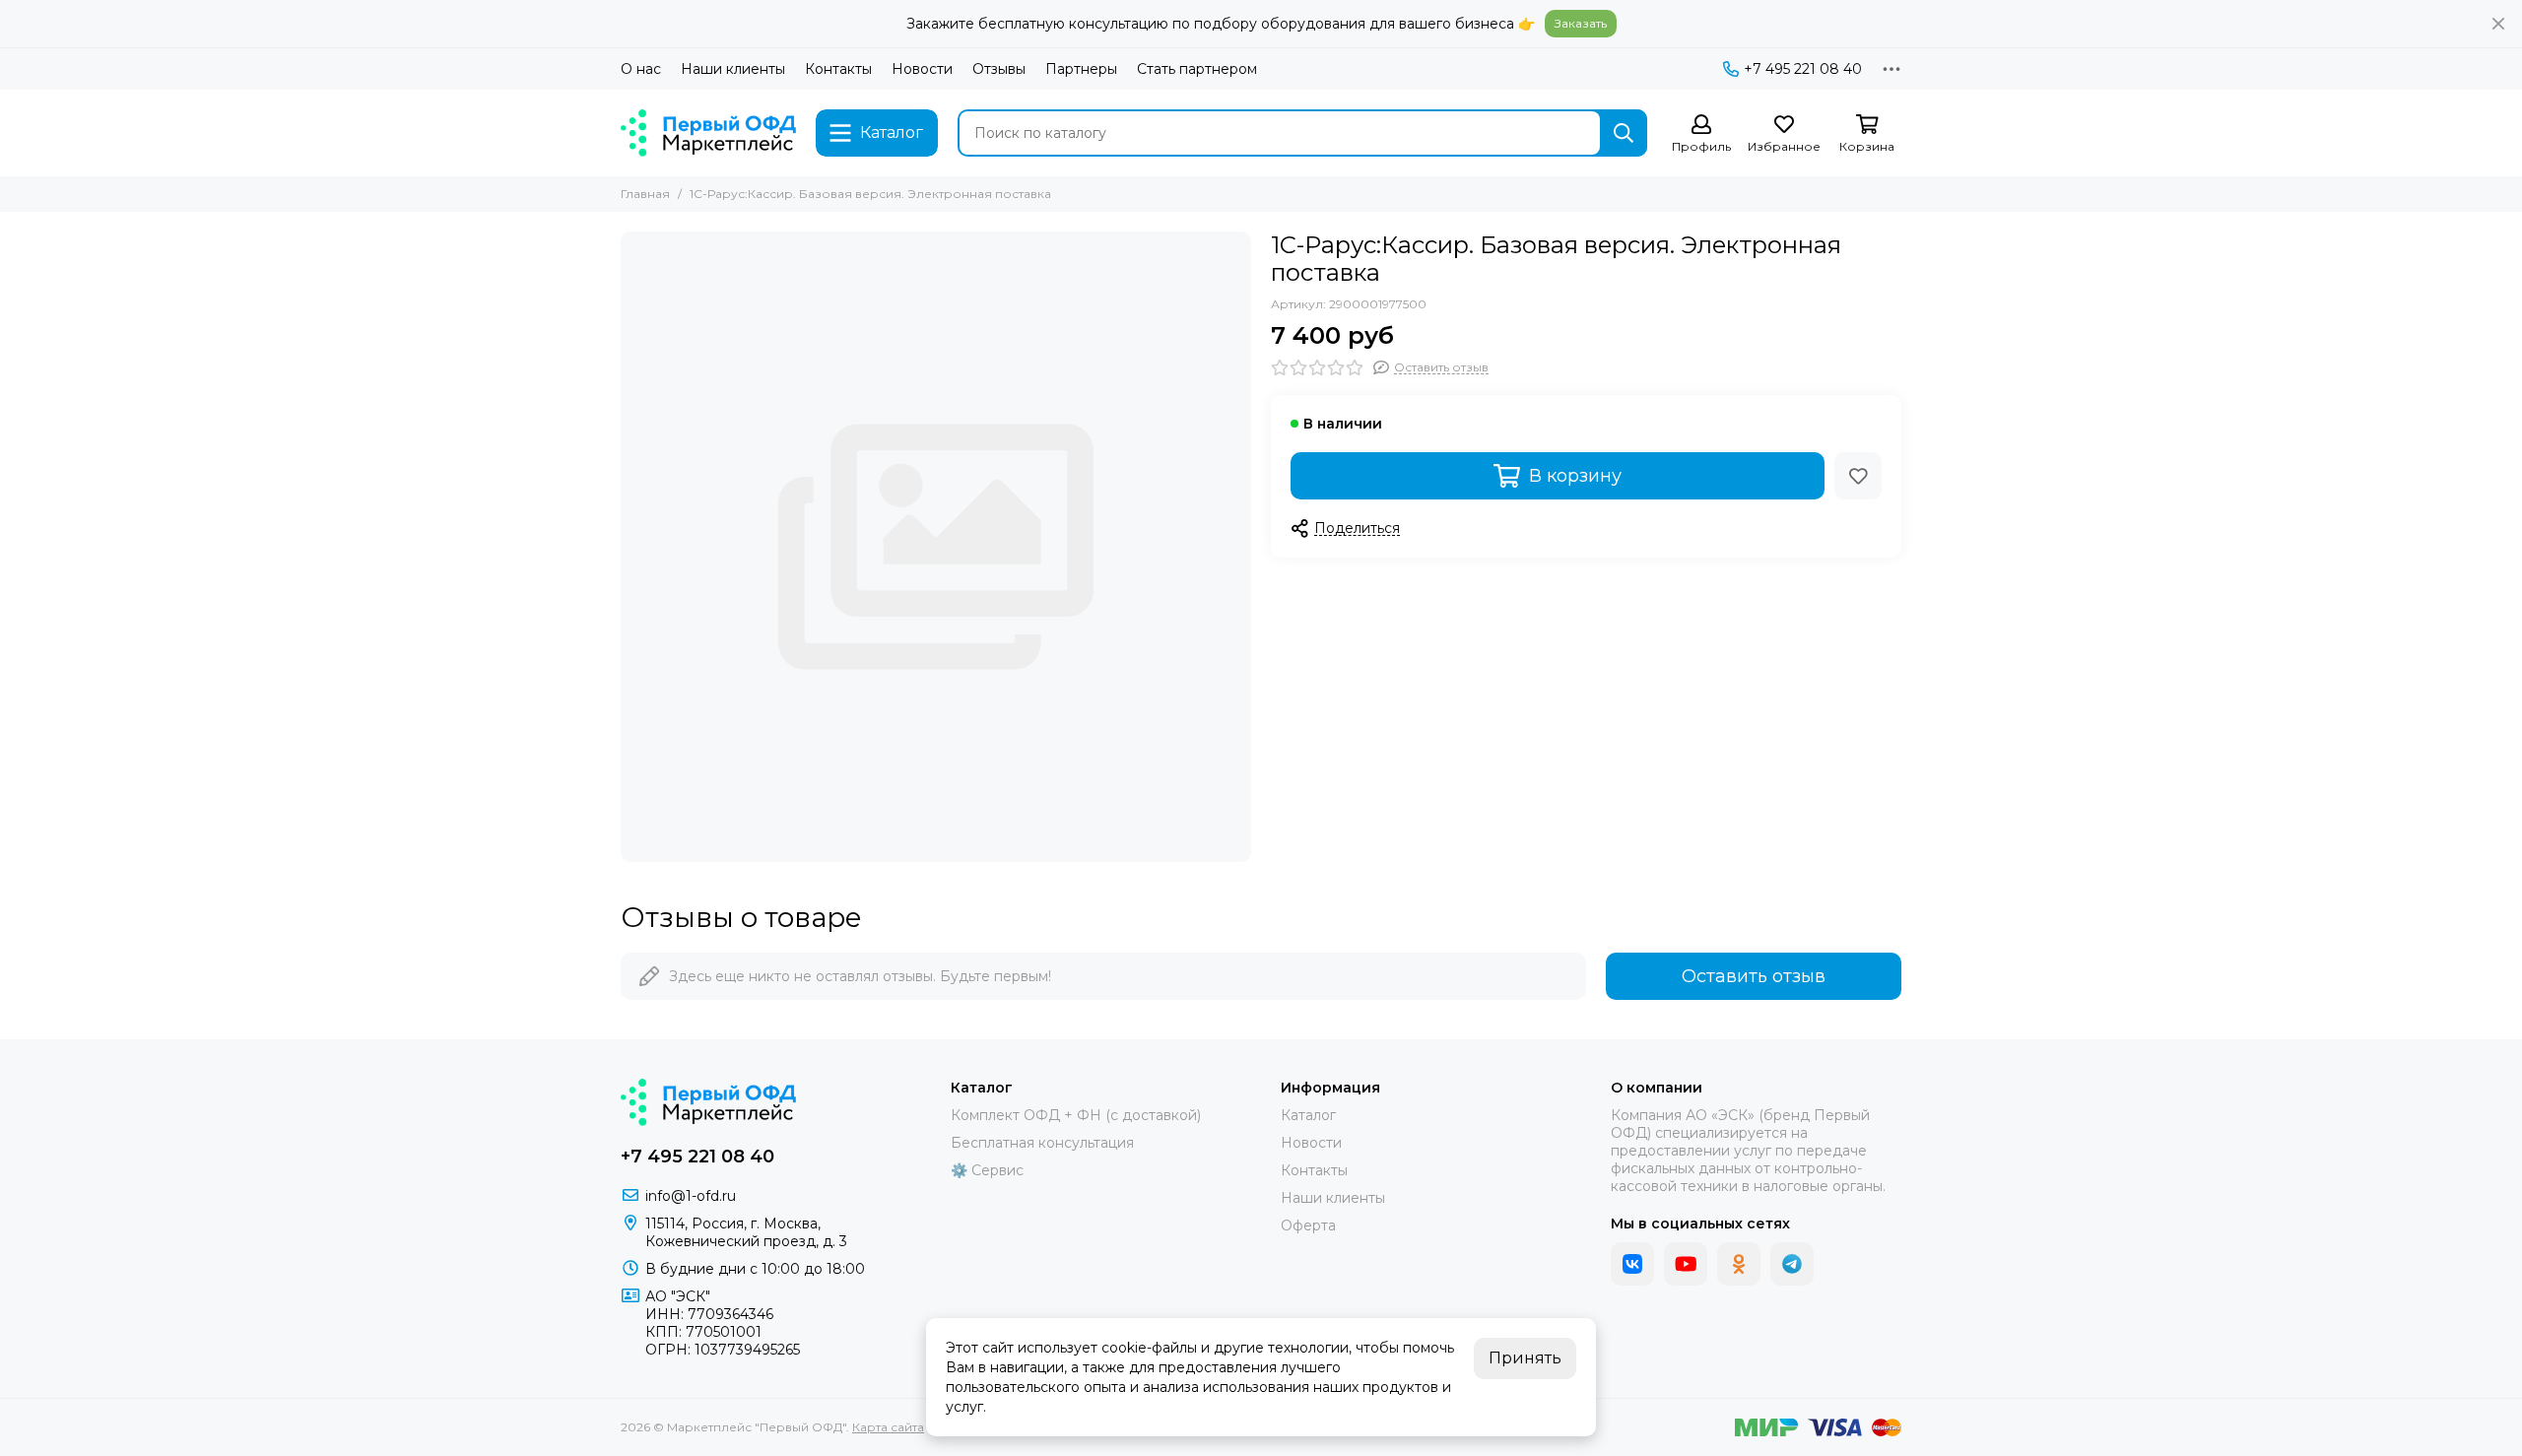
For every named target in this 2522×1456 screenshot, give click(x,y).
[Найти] (1624, 133)
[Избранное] (1858, 476)
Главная (645, 194)
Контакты (838, 69)
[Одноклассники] (1739, 1264)
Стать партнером (1197, 69)
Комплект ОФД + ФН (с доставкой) (1076, 1115)
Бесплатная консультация (1042, 1143)
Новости (922, 69)
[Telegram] (1792, 1264)
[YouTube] (1686, 1264)
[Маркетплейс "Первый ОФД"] (708, 133)
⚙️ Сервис (987, 1170)
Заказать (1581, 23)
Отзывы (999, 69)
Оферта (1308, 1225)
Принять (1525, 1358)
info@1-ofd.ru (691, 1196)
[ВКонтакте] (1632, 1264)
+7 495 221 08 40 (1803, 69)
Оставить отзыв (1754, 976)
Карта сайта (888, 1427)
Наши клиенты (733, 69)
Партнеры (1081, 69)
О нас (641, 69)
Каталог (1308, 1115)
